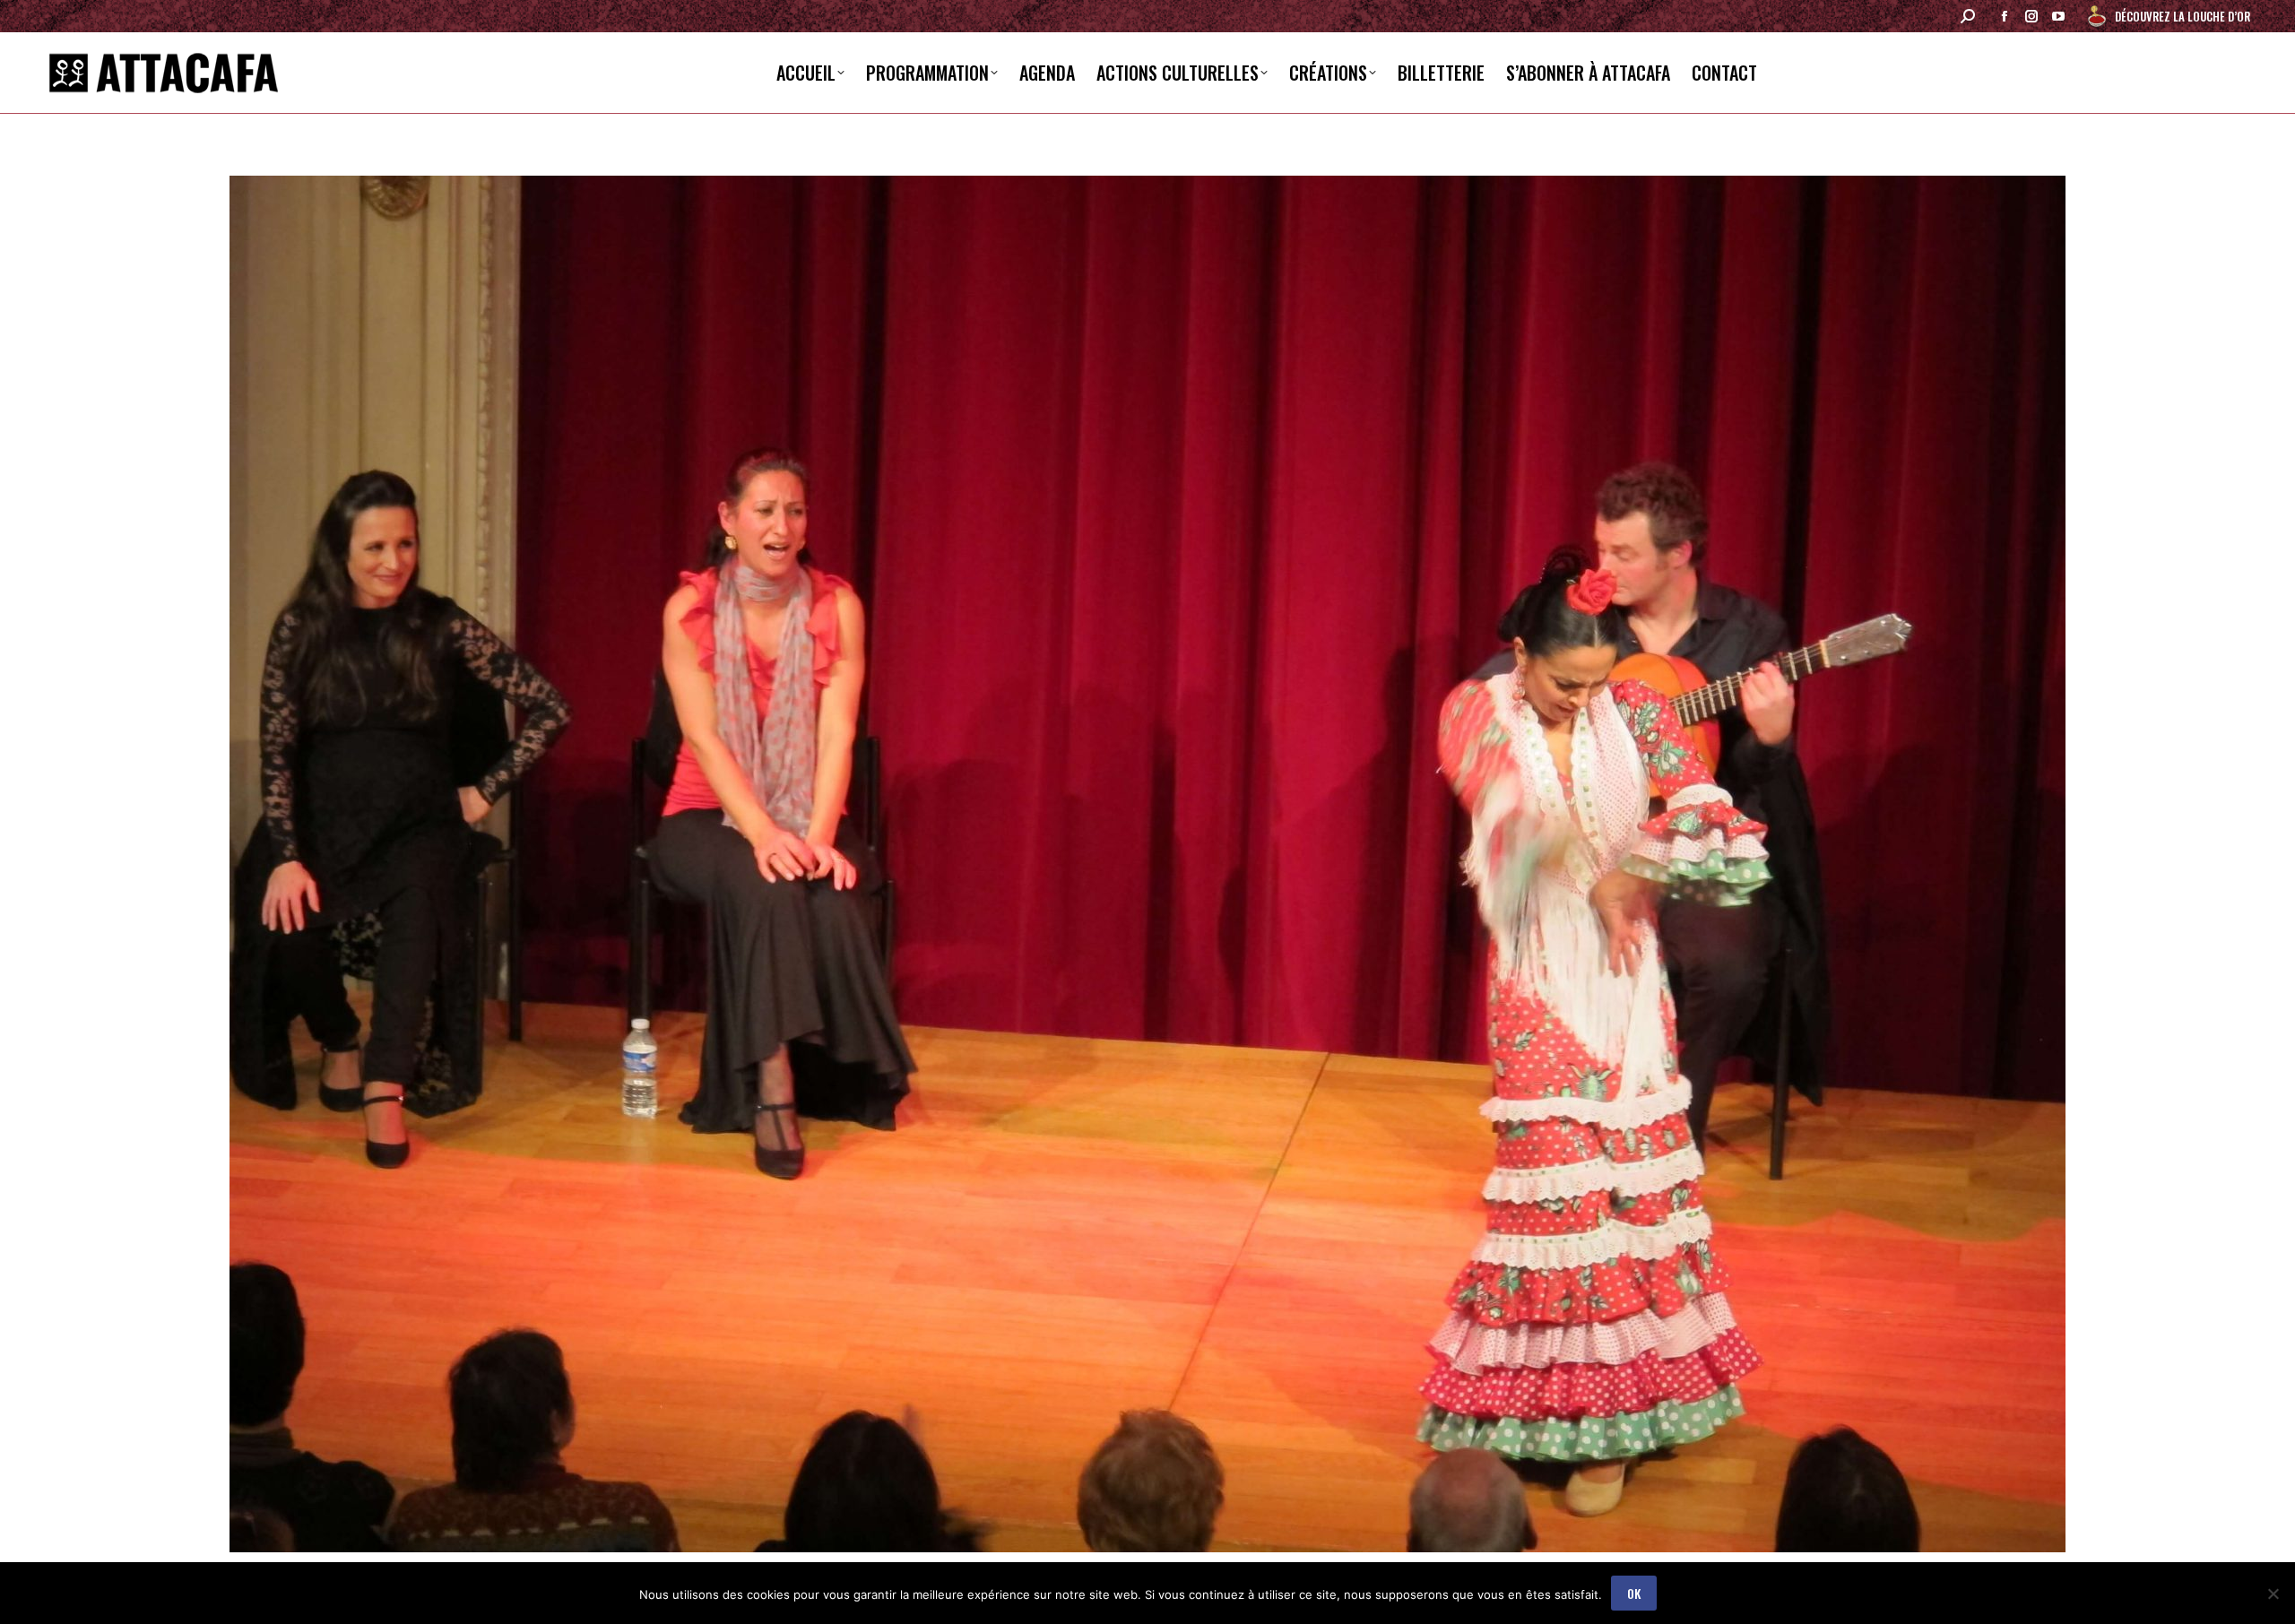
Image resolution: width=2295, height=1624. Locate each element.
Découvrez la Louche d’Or (2182, 16)
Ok (1634, 1593)
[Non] (2273, 1594)
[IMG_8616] (1147, 864)
